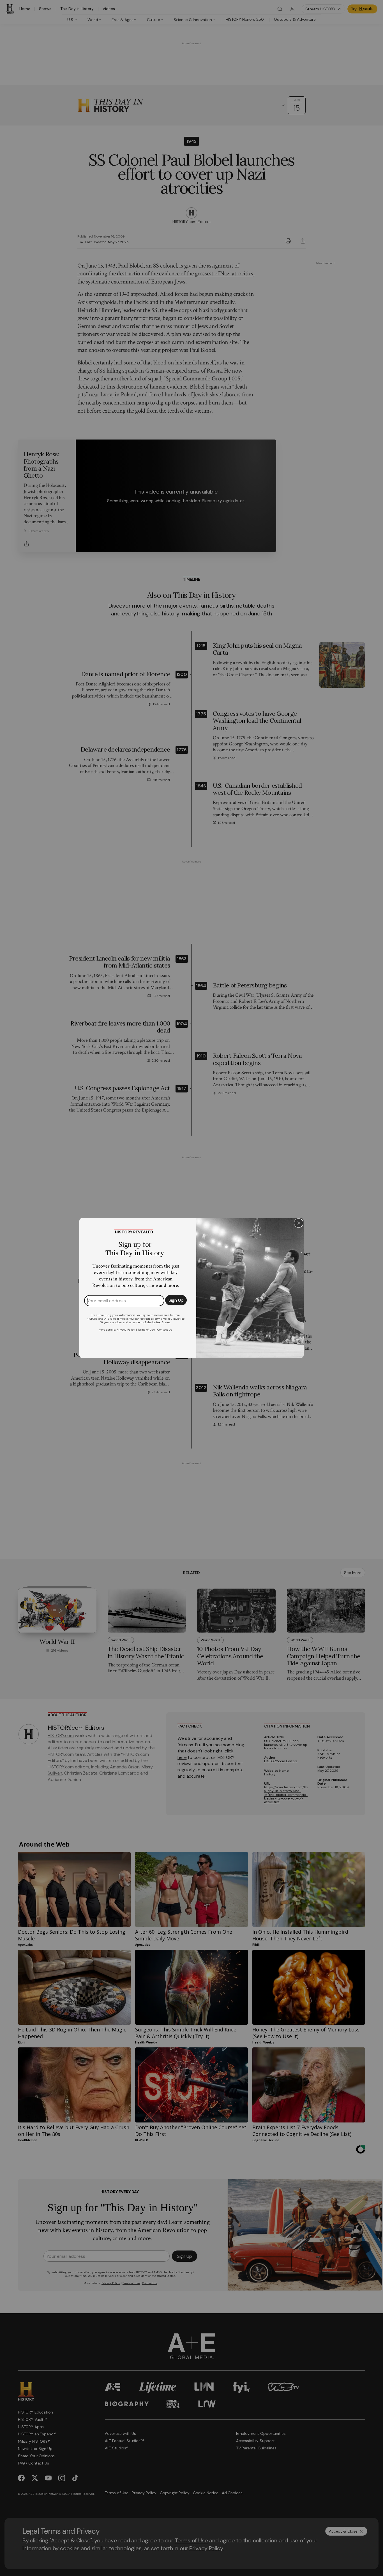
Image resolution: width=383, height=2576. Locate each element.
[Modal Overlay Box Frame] (191, 1288)
